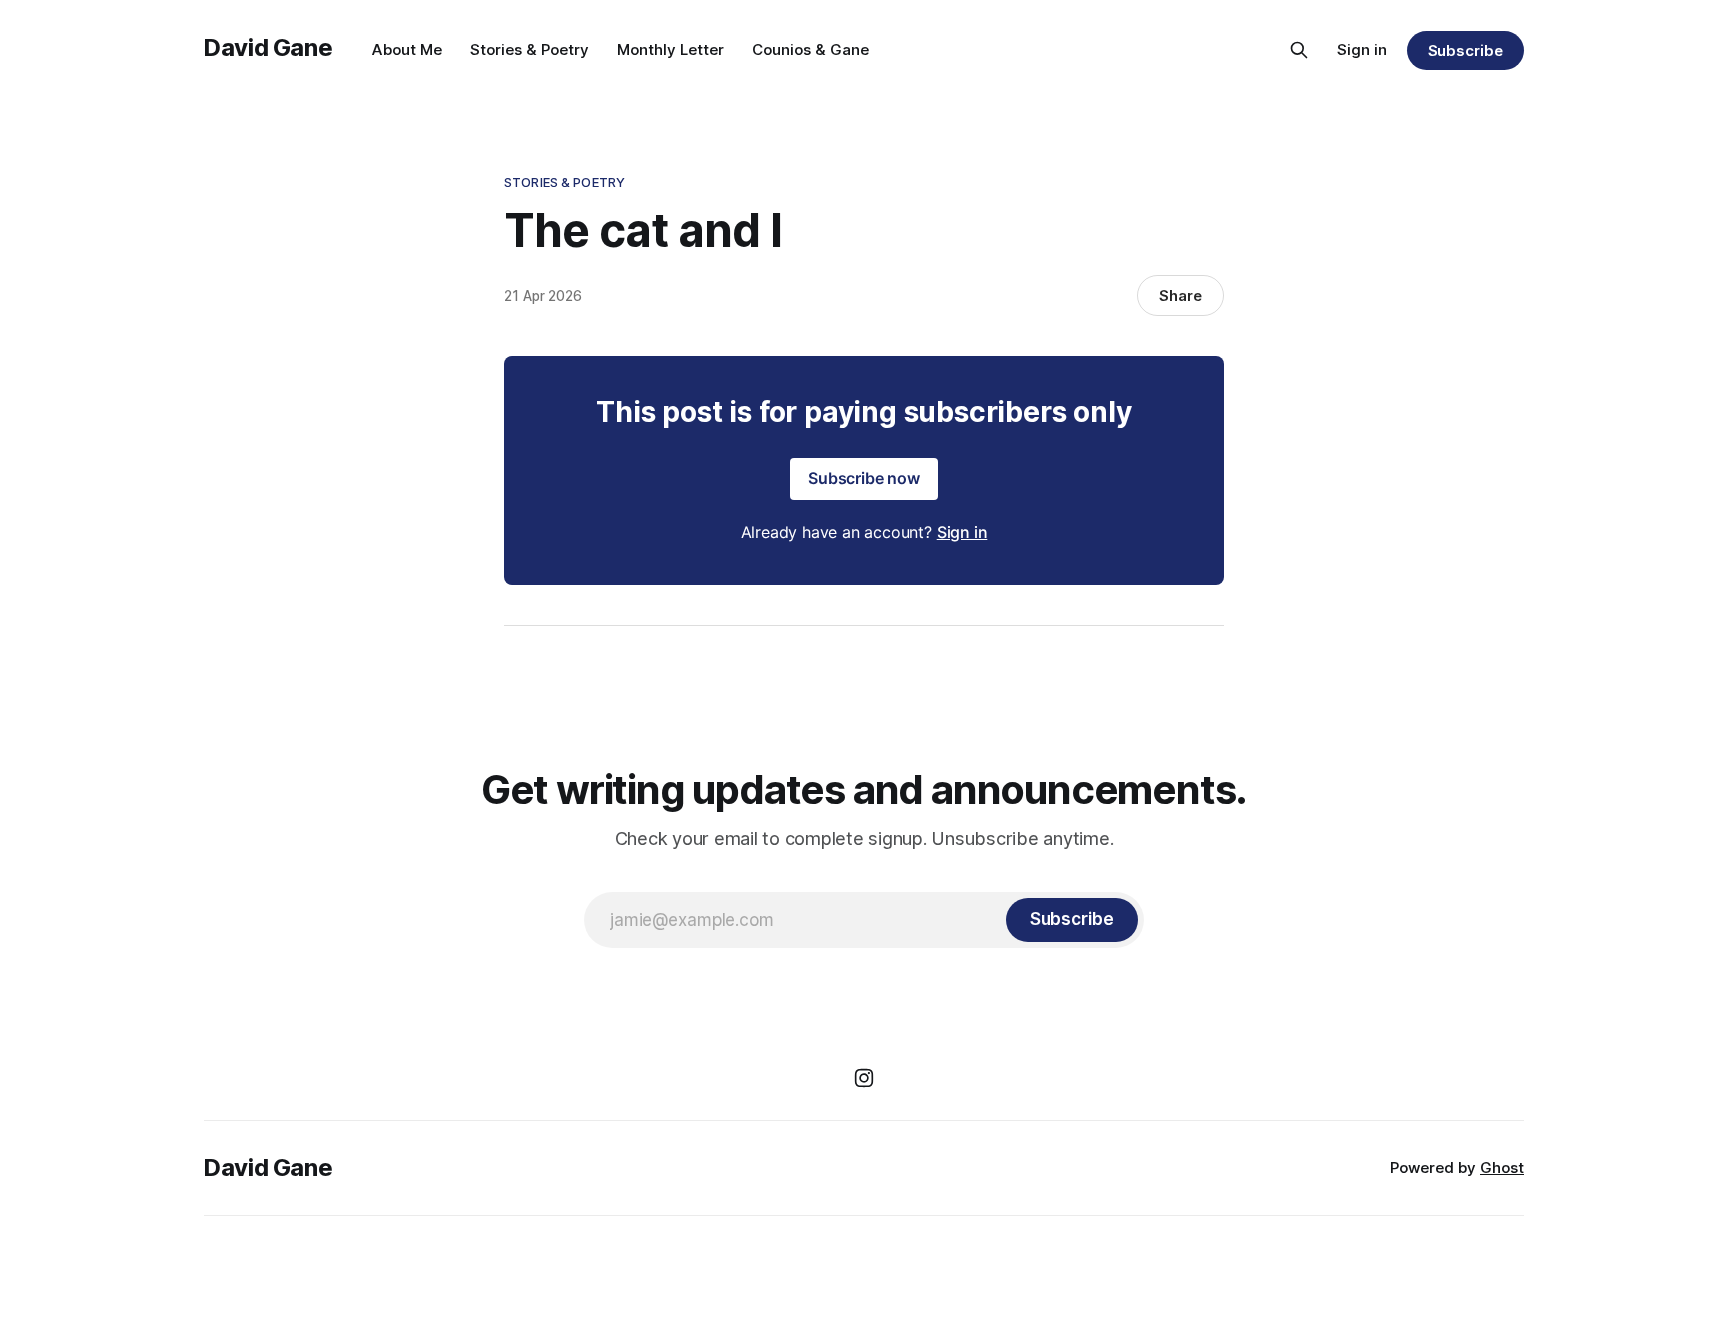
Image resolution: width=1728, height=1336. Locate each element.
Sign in (1362, 49)
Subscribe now (864, 478)
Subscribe (1465, 50)
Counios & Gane (810, 49)
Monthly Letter (670, 49)
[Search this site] (1299, 50)
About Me (407, 49)
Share (1180, 295)
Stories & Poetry (529, 49)
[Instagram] (864, 1078)
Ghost (1502, 1167)
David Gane (268, 47)
